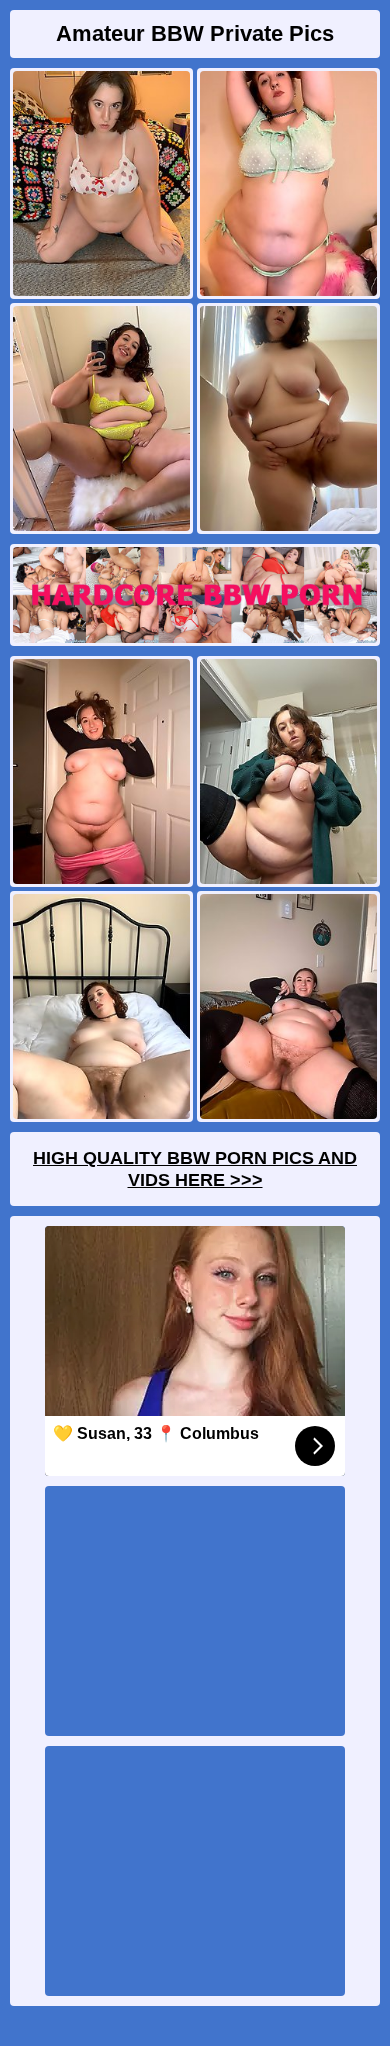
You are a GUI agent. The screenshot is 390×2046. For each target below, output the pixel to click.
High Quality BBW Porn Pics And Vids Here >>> (195, 1169)
